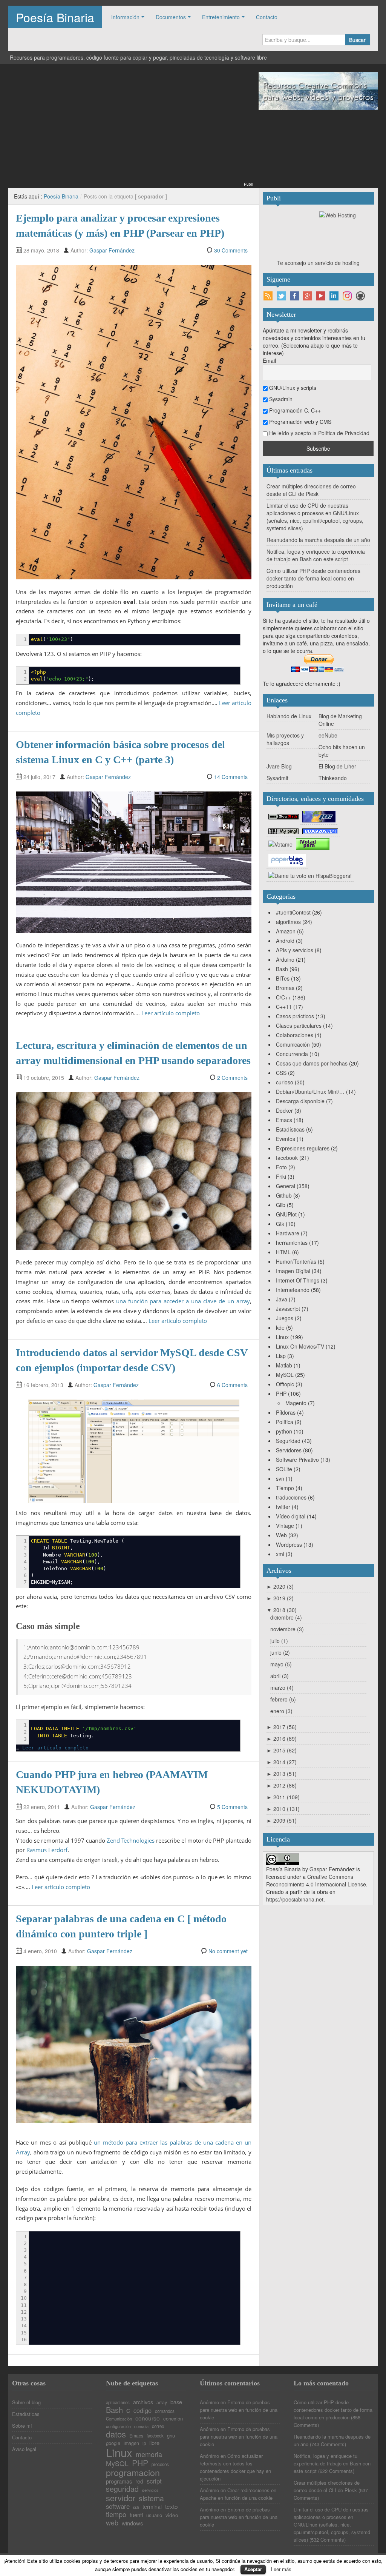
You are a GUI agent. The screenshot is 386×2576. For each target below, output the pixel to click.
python (284, 1431)
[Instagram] (347, 296)
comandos (165, 2411)
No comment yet (228, 1951)
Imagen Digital (293, 1271)
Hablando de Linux (289, 716)
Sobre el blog (26, 2402)
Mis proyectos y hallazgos (285, 739)
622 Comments (336, 2471)
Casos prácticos (295, 1016)
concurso (148, 2418)
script (154, 2481)
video (172, 2515)
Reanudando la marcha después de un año (318, 540)
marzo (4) (282, 1688)
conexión (173, 2418)
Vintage (285, 1526)
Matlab (284, 1365)
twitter (283, 1507)
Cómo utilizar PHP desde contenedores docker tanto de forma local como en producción (313, 578)
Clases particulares (299, 1025)
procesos (160, 2465)
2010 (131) (283, 1809)
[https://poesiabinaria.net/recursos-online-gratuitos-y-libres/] (318, 90)
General (286, 1186)
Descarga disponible (300, 1101)
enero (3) (281, 1711)
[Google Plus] (308, 296)
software (118, 2506)
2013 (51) (282, 1774)
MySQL (285, 1375)
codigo (142, 2410)
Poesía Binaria (55, 17)
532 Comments (328, 2540)
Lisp (281, 1356)
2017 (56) (282, 1727)
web (112, 2522)
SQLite (284, 1469)
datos (116, 2434)
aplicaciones (118, 2403)
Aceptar (253, 2569)
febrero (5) (283, 1699)
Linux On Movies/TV (300, 1346)
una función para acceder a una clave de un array (183, 1301)
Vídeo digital (291, 1516)
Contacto (267, 17)
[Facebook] (294, 296)
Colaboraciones (295, 1035)
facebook (287, 1158)
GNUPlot (286, 1214)
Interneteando (293, 1290)
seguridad (122, 2489)
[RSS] (268, 296)
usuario (154, 2515)
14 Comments (231, 777)
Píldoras (286, 1412)
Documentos (171, 17)
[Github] (360, 296)
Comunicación (293, 1044)
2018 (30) (282, 1610)
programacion (133, 2472)
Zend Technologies (131, 1840)
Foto (281, 1167)
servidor (121, 2498)
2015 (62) (282, 1750)
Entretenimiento (221, 17)
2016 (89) (282, 1738)
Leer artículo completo (171, 1013)
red (139, 2481)
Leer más (281, 2569)
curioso (285, 1082)
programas (119, 2481)
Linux (282, 1337)
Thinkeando (333, 778)
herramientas (292, 1243)
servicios (150, 2490)
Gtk (280, 1224)
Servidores (289, 1450)
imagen (131, 2443)
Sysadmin (280, 399)
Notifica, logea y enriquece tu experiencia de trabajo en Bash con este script (316, 555)
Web (281, 1535)
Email (269, 360)
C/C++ (283, 997)
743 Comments (328, 2444)
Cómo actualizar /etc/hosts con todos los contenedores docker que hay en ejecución (235, 2467)
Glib (281, 1205)
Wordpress (289, 1544)
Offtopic (285, 1384)
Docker (284, 1110)
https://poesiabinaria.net (295, 1899)
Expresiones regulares (303, 1148)
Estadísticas (290, 1129)
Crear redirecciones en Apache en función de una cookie (238, 2494)
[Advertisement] (130, 128)
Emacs (284, 1120)
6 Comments (232, 1385)
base (176, 2402)
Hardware (288, 1233)
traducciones (291, 1497)
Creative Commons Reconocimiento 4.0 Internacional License (316, 1880)
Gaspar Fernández (112, 250)
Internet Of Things (298, 1280)
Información (125, 17)
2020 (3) (280, 1586)
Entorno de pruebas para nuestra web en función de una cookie (239, 2410)
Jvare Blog (279, 766)
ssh (136, 2507)
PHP (281, 1393)
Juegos (285, 1318)
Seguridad (288, 1441)
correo (158, 2427)
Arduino (285, 959)
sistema (151, 2499)
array (162, 2402)
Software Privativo (297, 1460)
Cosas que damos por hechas (312, 1063)
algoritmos (288, 922)
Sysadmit (277, 778)
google (113, 2443)
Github (284, 1195)
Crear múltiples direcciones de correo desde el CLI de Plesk (311, 490)
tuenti (136, 2515)
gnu (171, 2435)
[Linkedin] (334, 296)
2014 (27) (282, 1762)
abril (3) (280, 1676)
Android (285, 941)
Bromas (285, 988)
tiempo (116, 2514)
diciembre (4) (286, 1617)
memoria (149, 2454)
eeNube (328, 735)
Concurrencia (292, 1054)
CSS (281, 1073)
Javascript (288, 1309)
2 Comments (232, 1078)
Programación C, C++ (294, 410)
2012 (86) (282, 1785)
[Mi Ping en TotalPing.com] (283, 830)
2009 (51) (282, 1820)
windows (132, 2523)
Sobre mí (22, 2426)
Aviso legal (24, 2449)
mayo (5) (281, 1664)
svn (280, 1478)
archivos (143, 2402)
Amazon (286, 931)
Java (282, 1299)
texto (172, 2506)
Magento (296, 1403)
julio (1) (279, 1641)
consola (141, 2426)
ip (144, 2444)
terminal (152, 2507)
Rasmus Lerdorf (47, 1850)
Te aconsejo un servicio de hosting (318, 263)
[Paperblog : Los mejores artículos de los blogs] (287, 860)
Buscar (357, 40)
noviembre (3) (287, 1629)
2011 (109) (283, 1797)
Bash (282, 969)
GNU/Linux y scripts (292, 388)
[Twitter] (281, 296)
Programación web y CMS (299, 422)
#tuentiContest (293, 912)
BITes (283, 978)
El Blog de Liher (337, 766)
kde (280, 1327)
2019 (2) (280, 1598)
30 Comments (231, 250)
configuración (118, 2426)
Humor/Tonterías (296, 1261)
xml (280, 1554)
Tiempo (285, 1488)
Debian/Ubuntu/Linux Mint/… (310, 1092)
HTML (283, 1252)
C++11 (284, 1007)
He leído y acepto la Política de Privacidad (319, 433)
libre (154, 2443)
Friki (281, 1176)
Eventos (286, 1139)
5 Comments (232, 1807)
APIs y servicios (295, 950)
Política (285, 1422)
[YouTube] (321, 296)
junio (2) (280, 1652)
